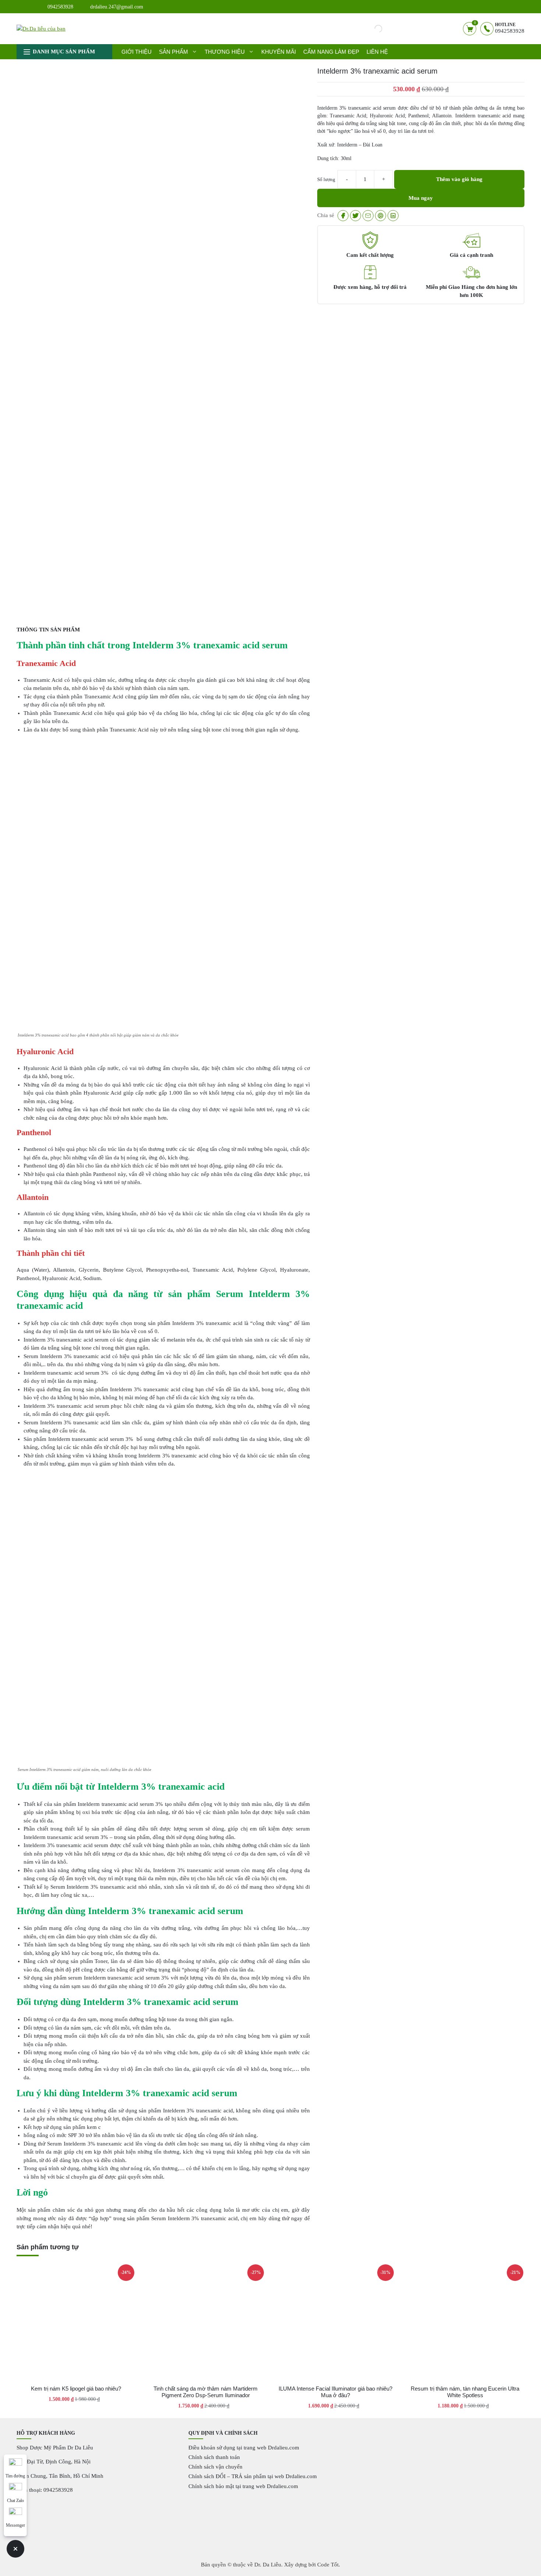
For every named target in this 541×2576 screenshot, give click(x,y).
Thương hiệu (225, 52)
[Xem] (343, 216)
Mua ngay (421, 198)
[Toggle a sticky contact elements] (15, 2549)
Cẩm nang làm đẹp (331, 52)
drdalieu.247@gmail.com (117, 7)
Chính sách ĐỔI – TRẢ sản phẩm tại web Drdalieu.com (253, 2476)
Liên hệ (377, 52)
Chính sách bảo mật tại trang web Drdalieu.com (243, 2486)
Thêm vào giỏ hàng (459, 179)
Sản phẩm (174, 52)
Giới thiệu (137, 52)
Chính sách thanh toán (214, 2457)
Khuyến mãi (279, 52)
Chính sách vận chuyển (215, 2467)
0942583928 (60, 7)
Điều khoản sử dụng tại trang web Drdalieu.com (244, 2448)
